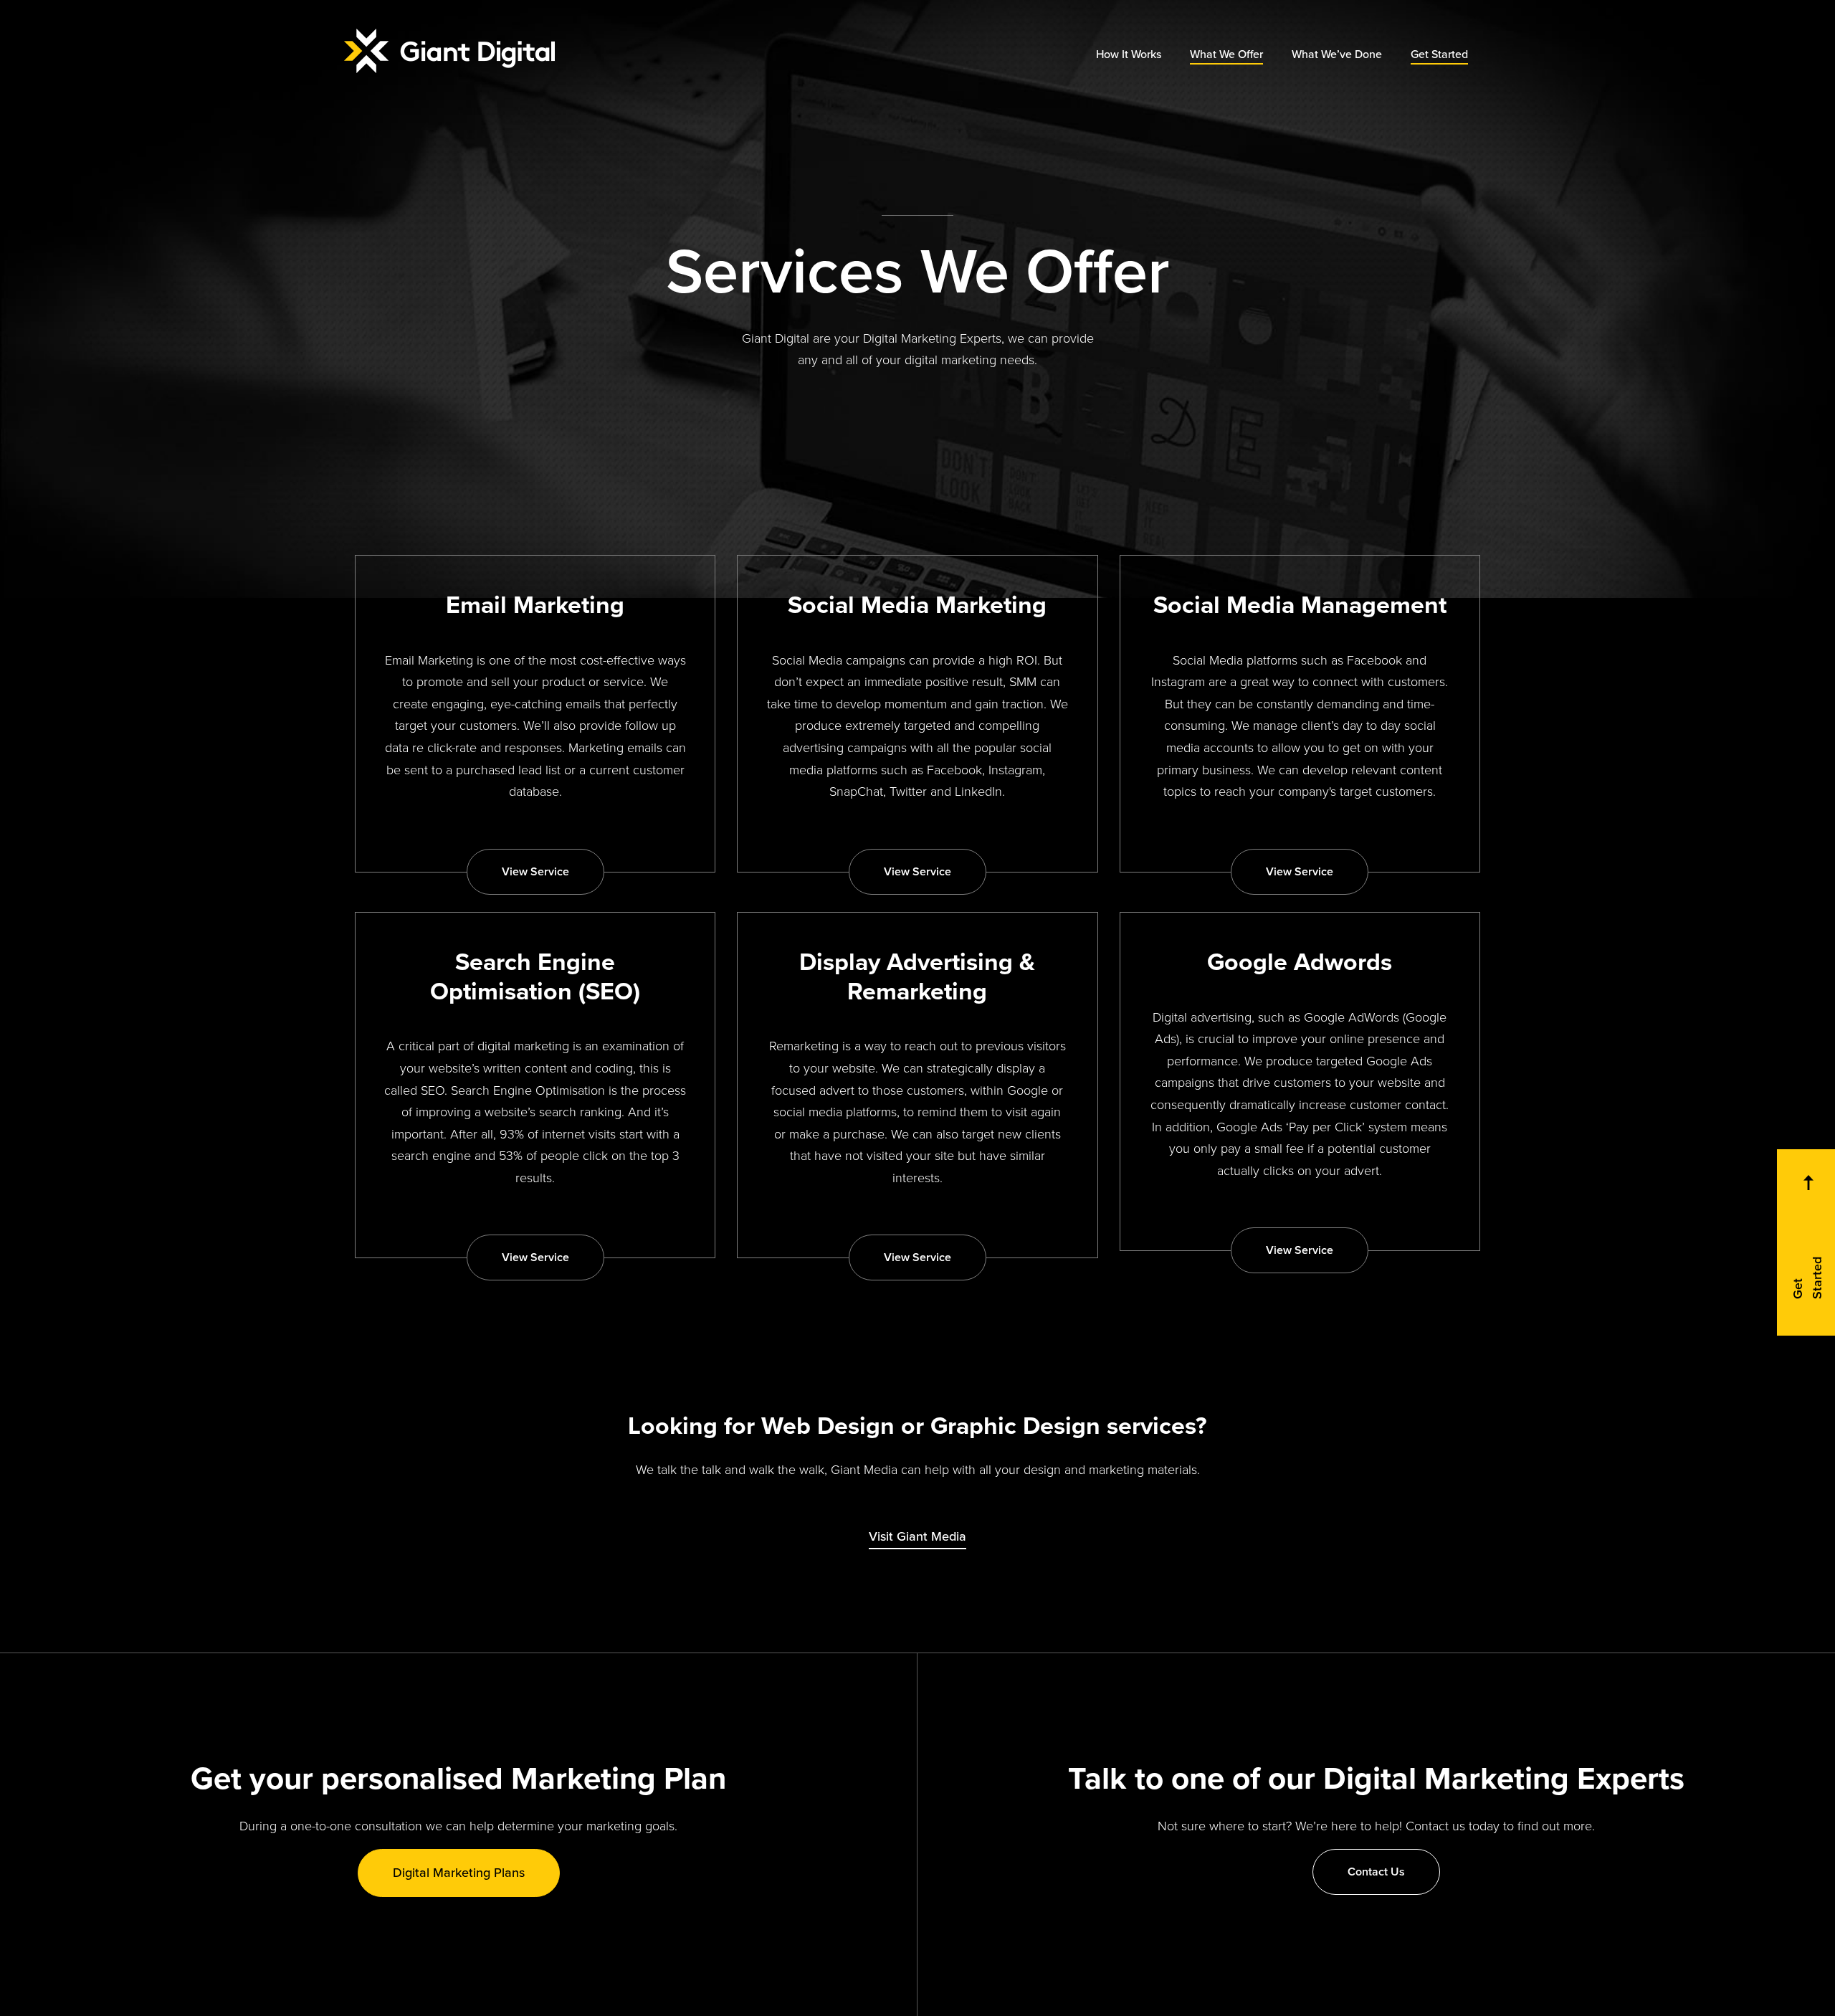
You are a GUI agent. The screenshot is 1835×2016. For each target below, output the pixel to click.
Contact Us (1376, 1872)
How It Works (1129, 54)
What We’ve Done (1337, 54)
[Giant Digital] (449, 51)
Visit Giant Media (917, 1536)
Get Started (1439, 54)
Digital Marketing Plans (459, 1873)
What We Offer (1226, 54)
